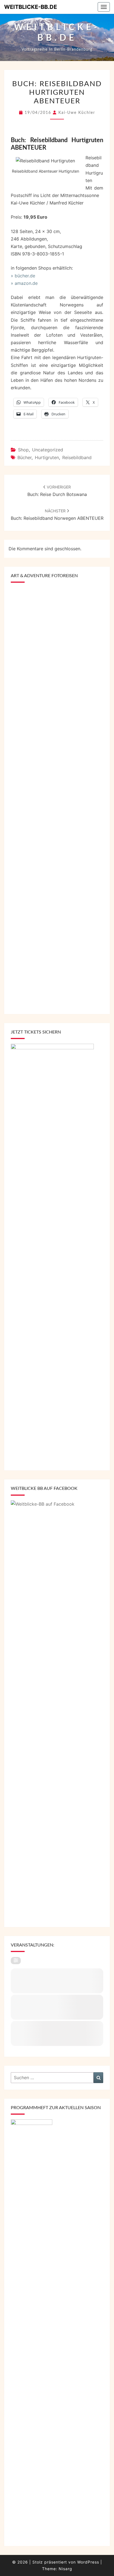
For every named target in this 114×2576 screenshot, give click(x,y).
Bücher (24, 457)
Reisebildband (77, 457)
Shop (23, 450)
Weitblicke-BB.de (31, 7)
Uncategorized (48, 450)
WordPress (88, 2562)
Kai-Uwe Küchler (77, 113)
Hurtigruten (47, 457)
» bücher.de (23, 276)
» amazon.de (24, 283)
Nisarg (65, 2569)
